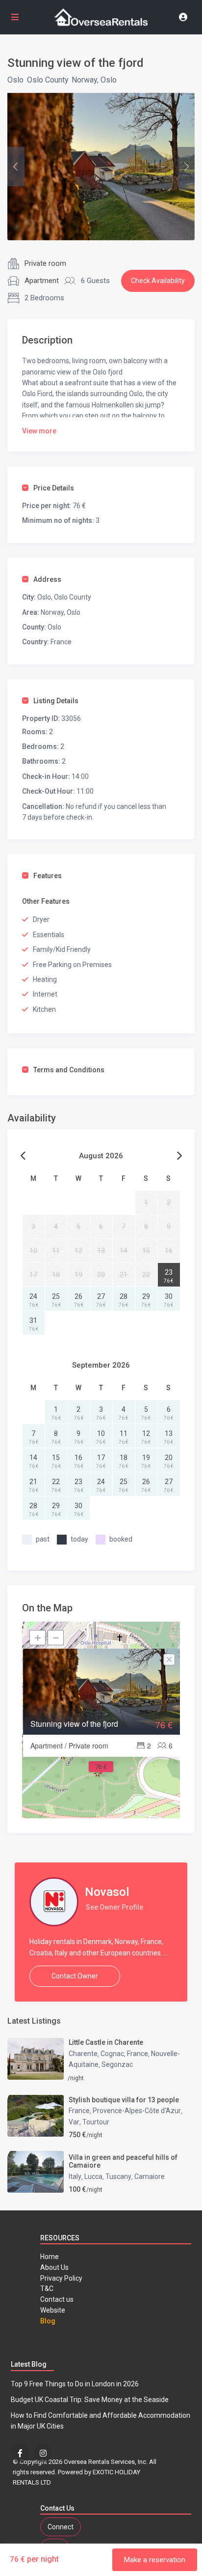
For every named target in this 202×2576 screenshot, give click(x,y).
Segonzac (117, 2064)
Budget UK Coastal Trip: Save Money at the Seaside (90, 2400)
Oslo (15, 80)
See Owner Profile (114, 1907)
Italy (75, 2176)
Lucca (93, 2176)
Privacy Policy (61, 2278)
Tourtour (96, 2122)
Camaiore (150, 2176)
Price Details (54, 488)
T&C (47, 2289)
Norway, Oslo (94, 80)
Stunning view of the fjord (74, 1724)
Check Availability (158, 281)
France (138, 2054)
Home (50, 2257)
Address (47, 579)
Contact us (57, 2299)
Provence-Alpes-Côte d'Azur (137, 2111)
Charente (83, 2054)
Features (48, 876)
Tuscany (118, 2176)
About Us (54, 2267)
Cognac (112, 2054)
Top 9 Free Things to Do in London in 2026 (75, 2384)
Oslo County (48, 80)
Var (74, 2122)
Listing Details (56, 701)
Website (53, 2310)
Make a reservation (155, 2560)
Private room (45, 263)
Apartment (42, 281)
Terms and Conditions (69, 1070)
